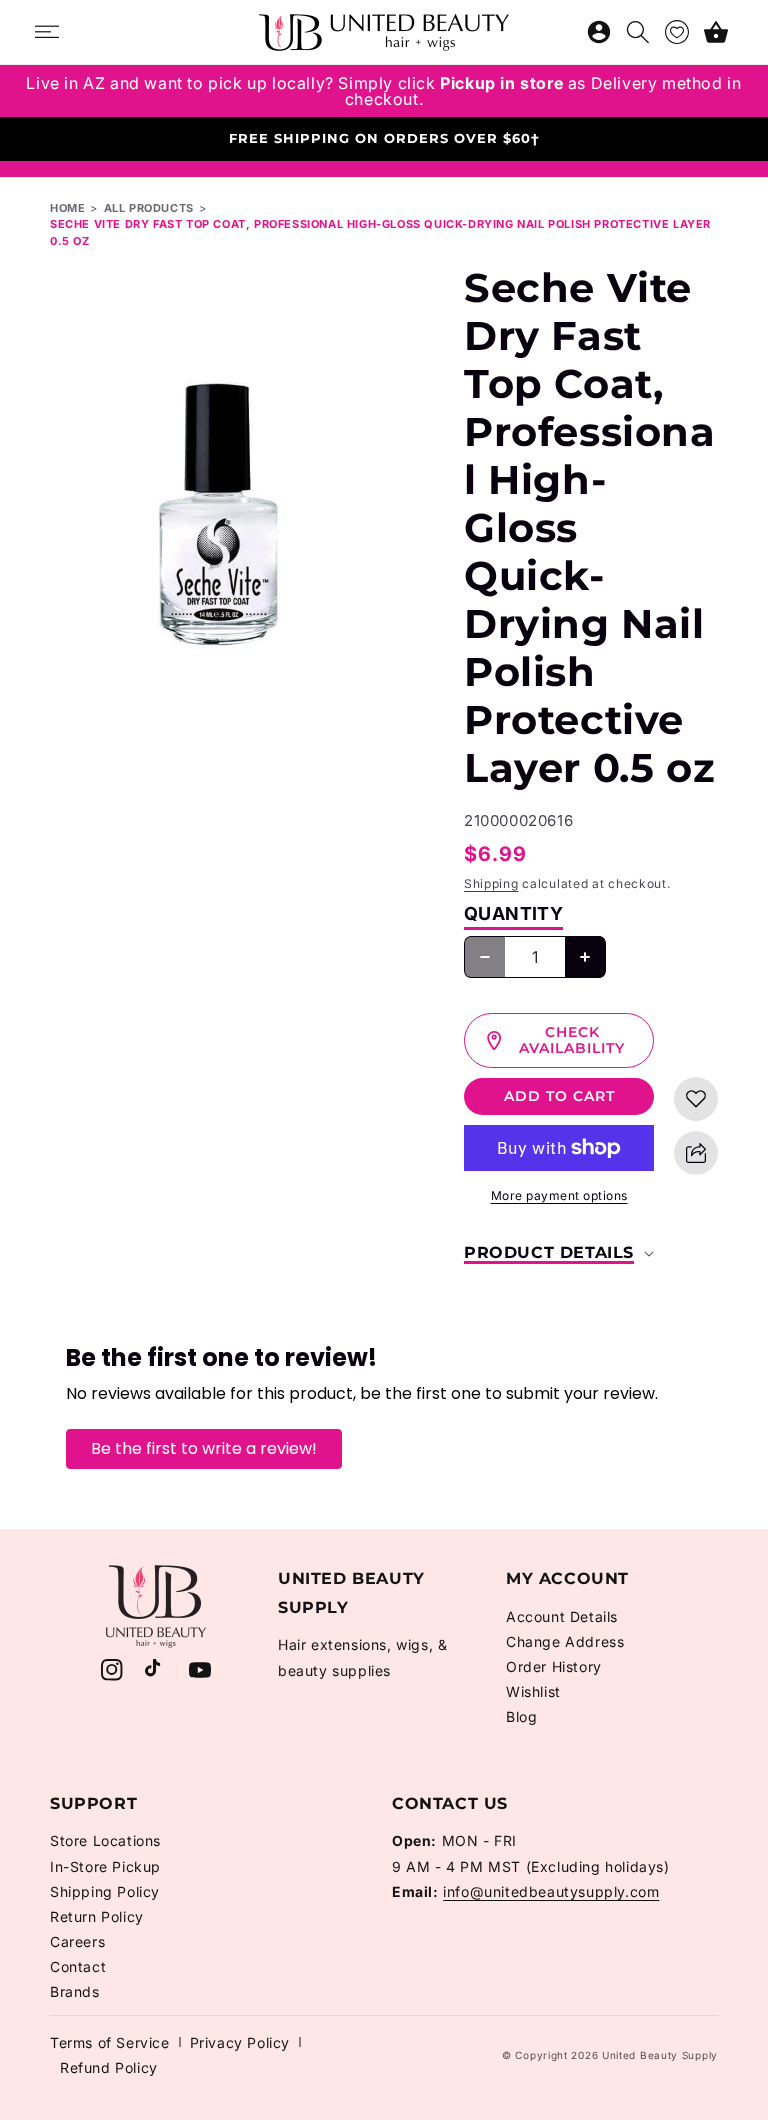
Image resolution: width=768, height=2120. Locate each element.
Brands (75, 1991)
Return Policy (97, 1916)
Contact (78, 1966)
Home (67, 208)
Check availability (572, 1040)
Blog (521, 1716)
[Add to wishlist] (696, 1099)
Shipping (491, 883)
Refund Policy (109, 2067)
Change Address (565, 1641)
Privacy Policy (240, 2042)
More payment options (559, 1195)
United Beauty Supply (660, 2055)
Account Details (562, 1616)
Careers (77, 1941)
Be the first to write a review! (204, 1448)
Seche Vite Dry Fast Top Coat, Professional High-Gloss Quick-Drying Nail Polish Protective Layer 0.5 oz (380, 232)
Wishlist (533, 1691)
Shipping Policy (105, 1891)
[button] (716, 32)
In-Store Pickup (105, 1866)
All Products (149, 208)
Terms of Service (110, 2042)
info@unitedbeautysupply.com (551, 1891)
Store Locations (105, 1840)
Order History (554, 1666)
